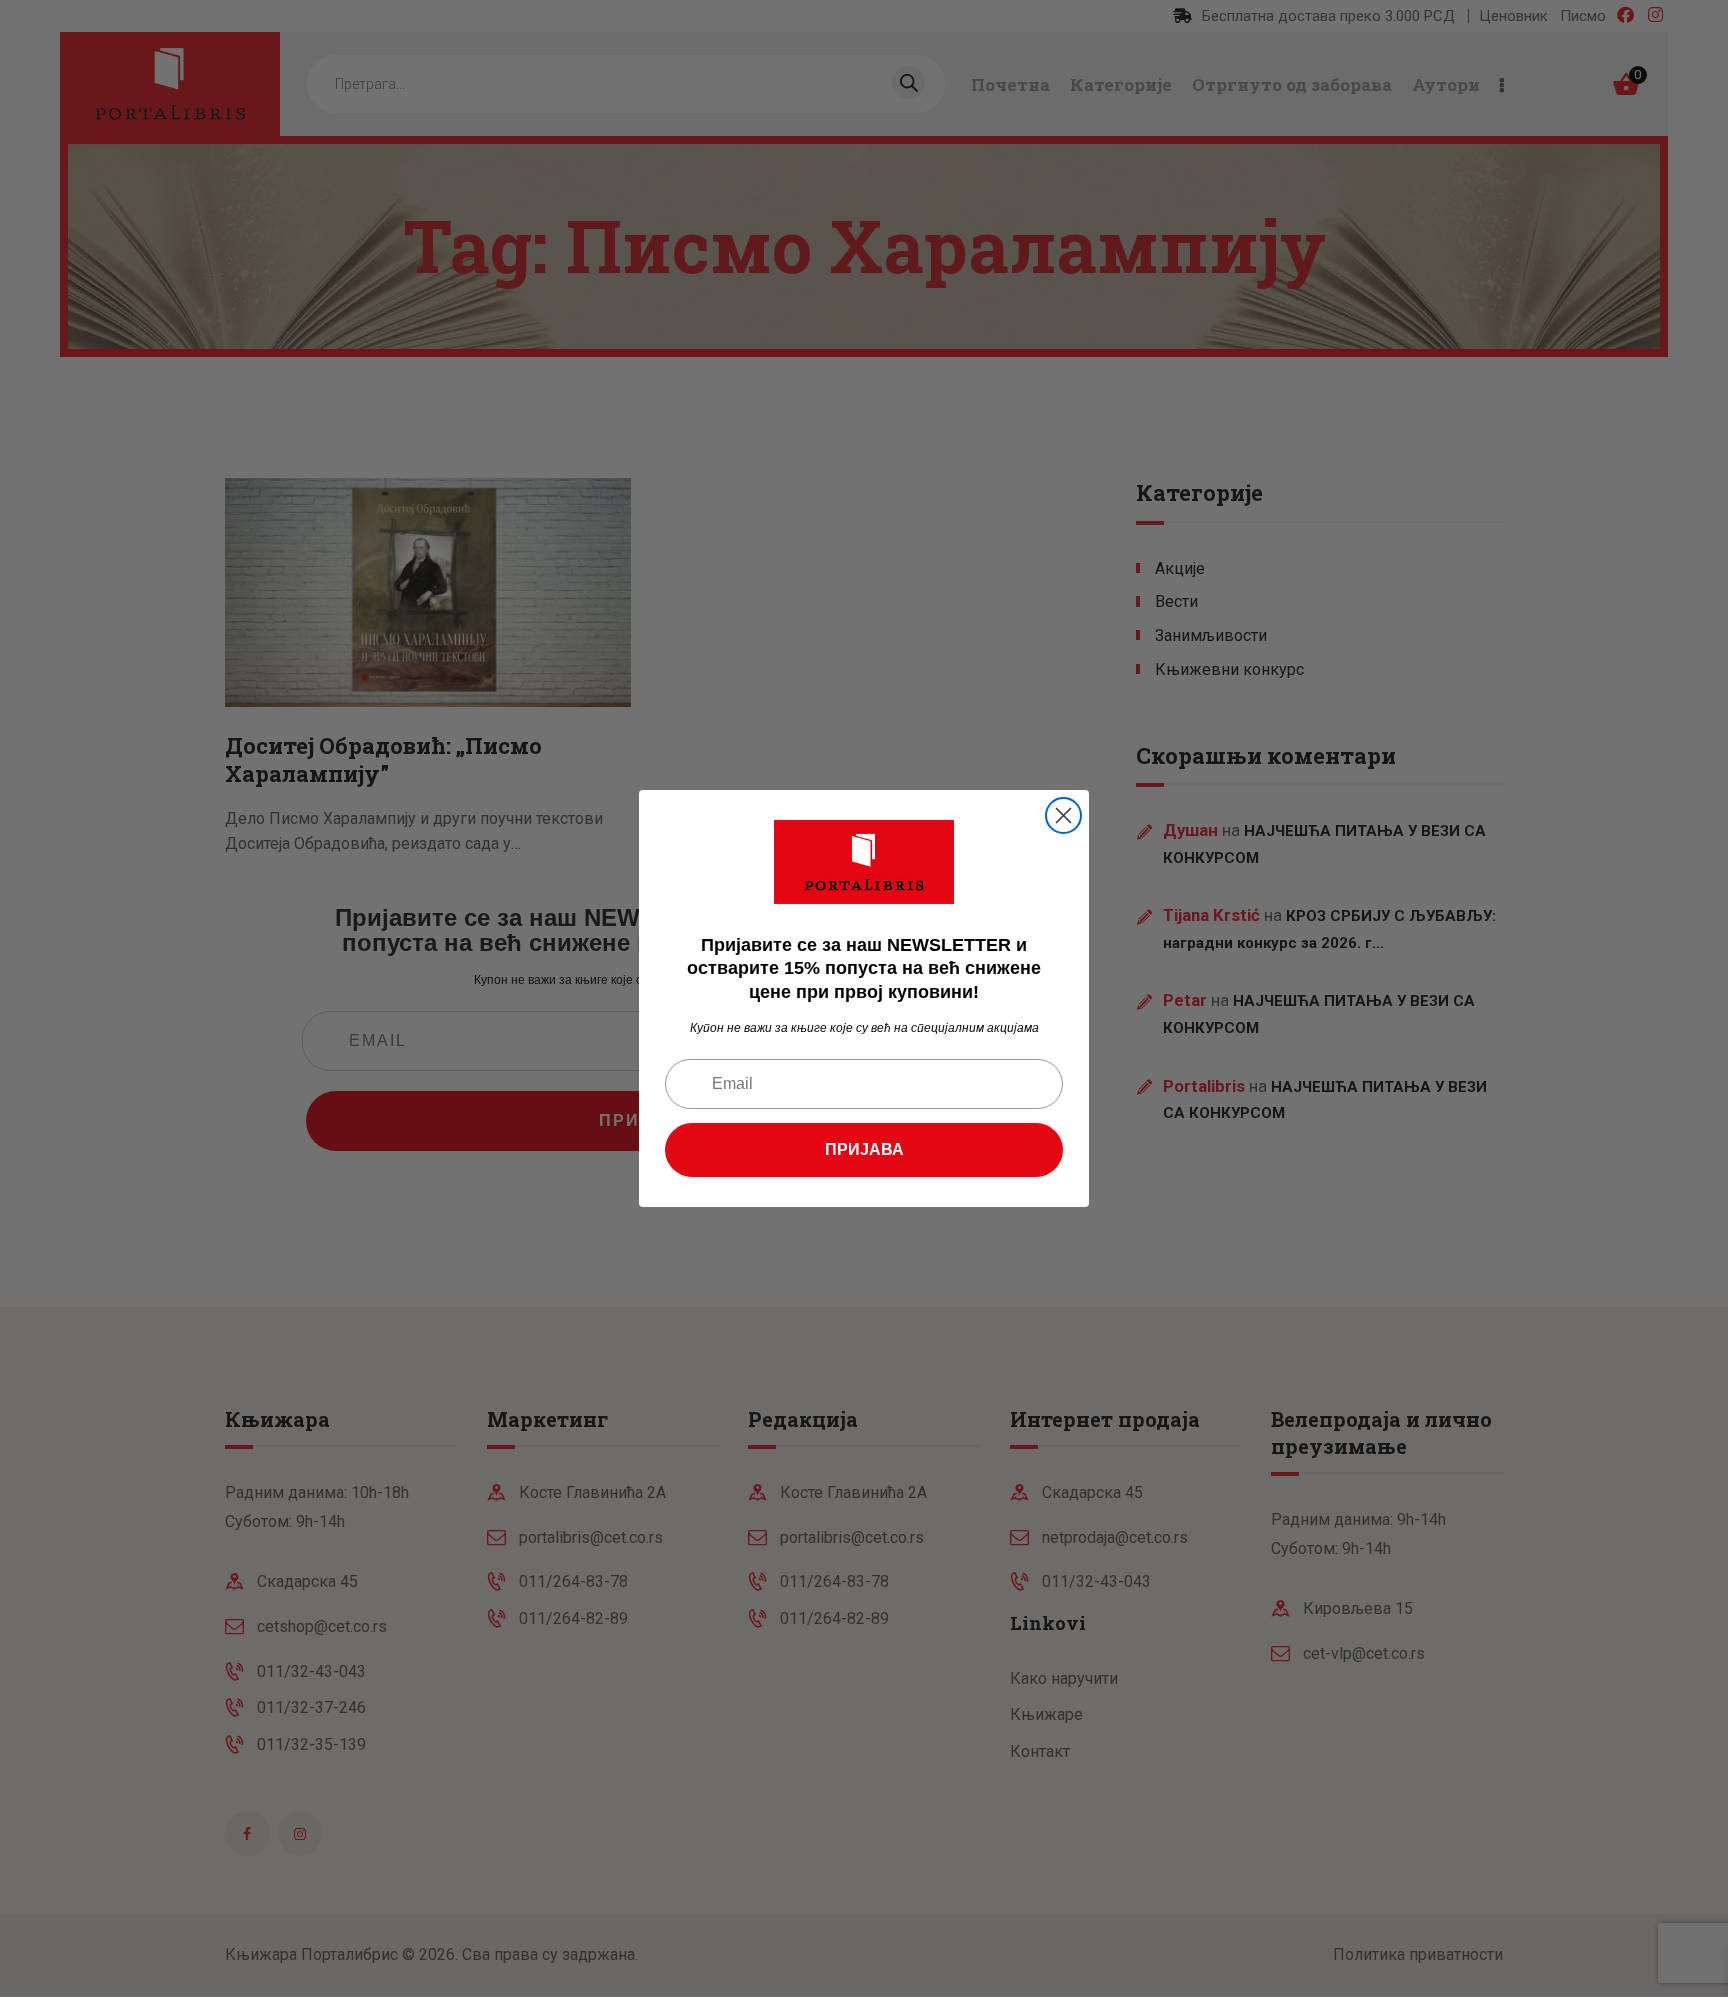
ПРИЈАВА (864, 1149)
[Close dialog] (1063, 815)
